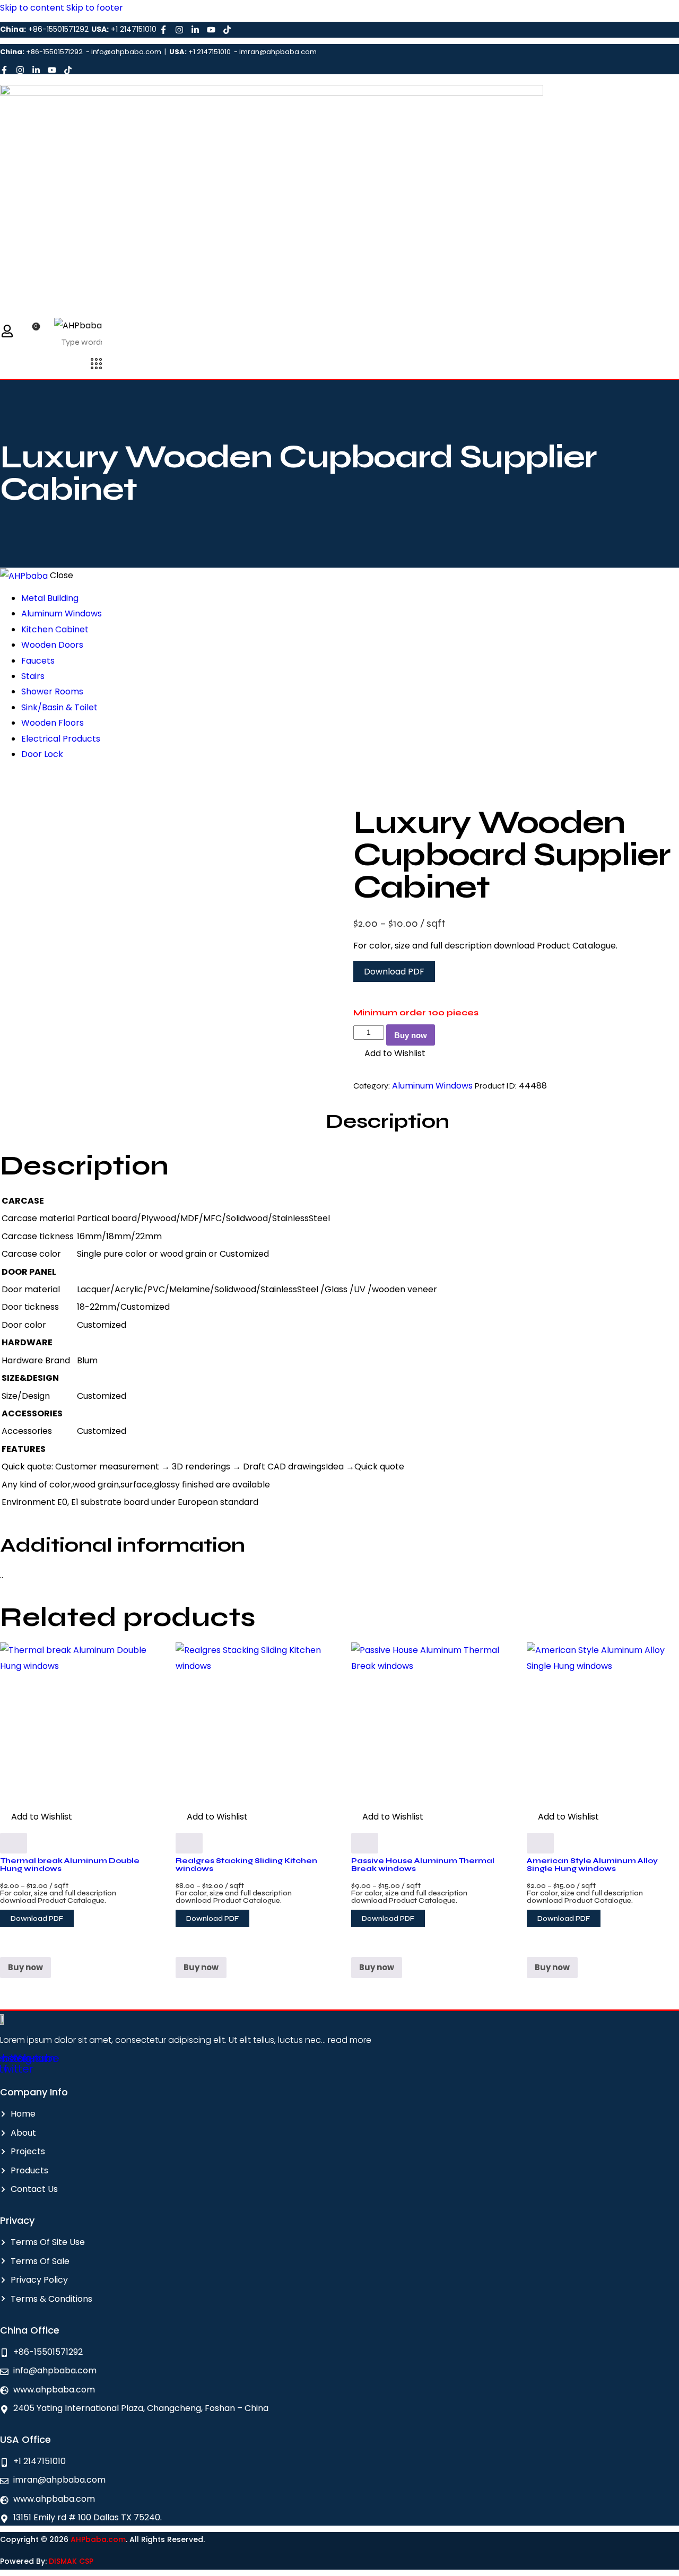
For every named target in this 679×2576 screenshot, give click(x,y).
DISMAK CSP (71, 2561)
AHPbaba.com (98, 2539)
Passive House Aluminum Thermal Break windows (423, 1864)
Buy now (411, 1035)
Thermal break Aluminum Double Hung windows (70, 1864)
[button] (389, 1053)
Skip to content (32, 8)
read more (349, 2040)
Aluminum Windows (432, 1086)
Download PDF (394, 972)
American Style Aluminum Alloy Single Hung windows (592, 1864)
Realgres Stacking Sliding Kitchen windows (246, 1864)
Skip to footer (95, 8)
